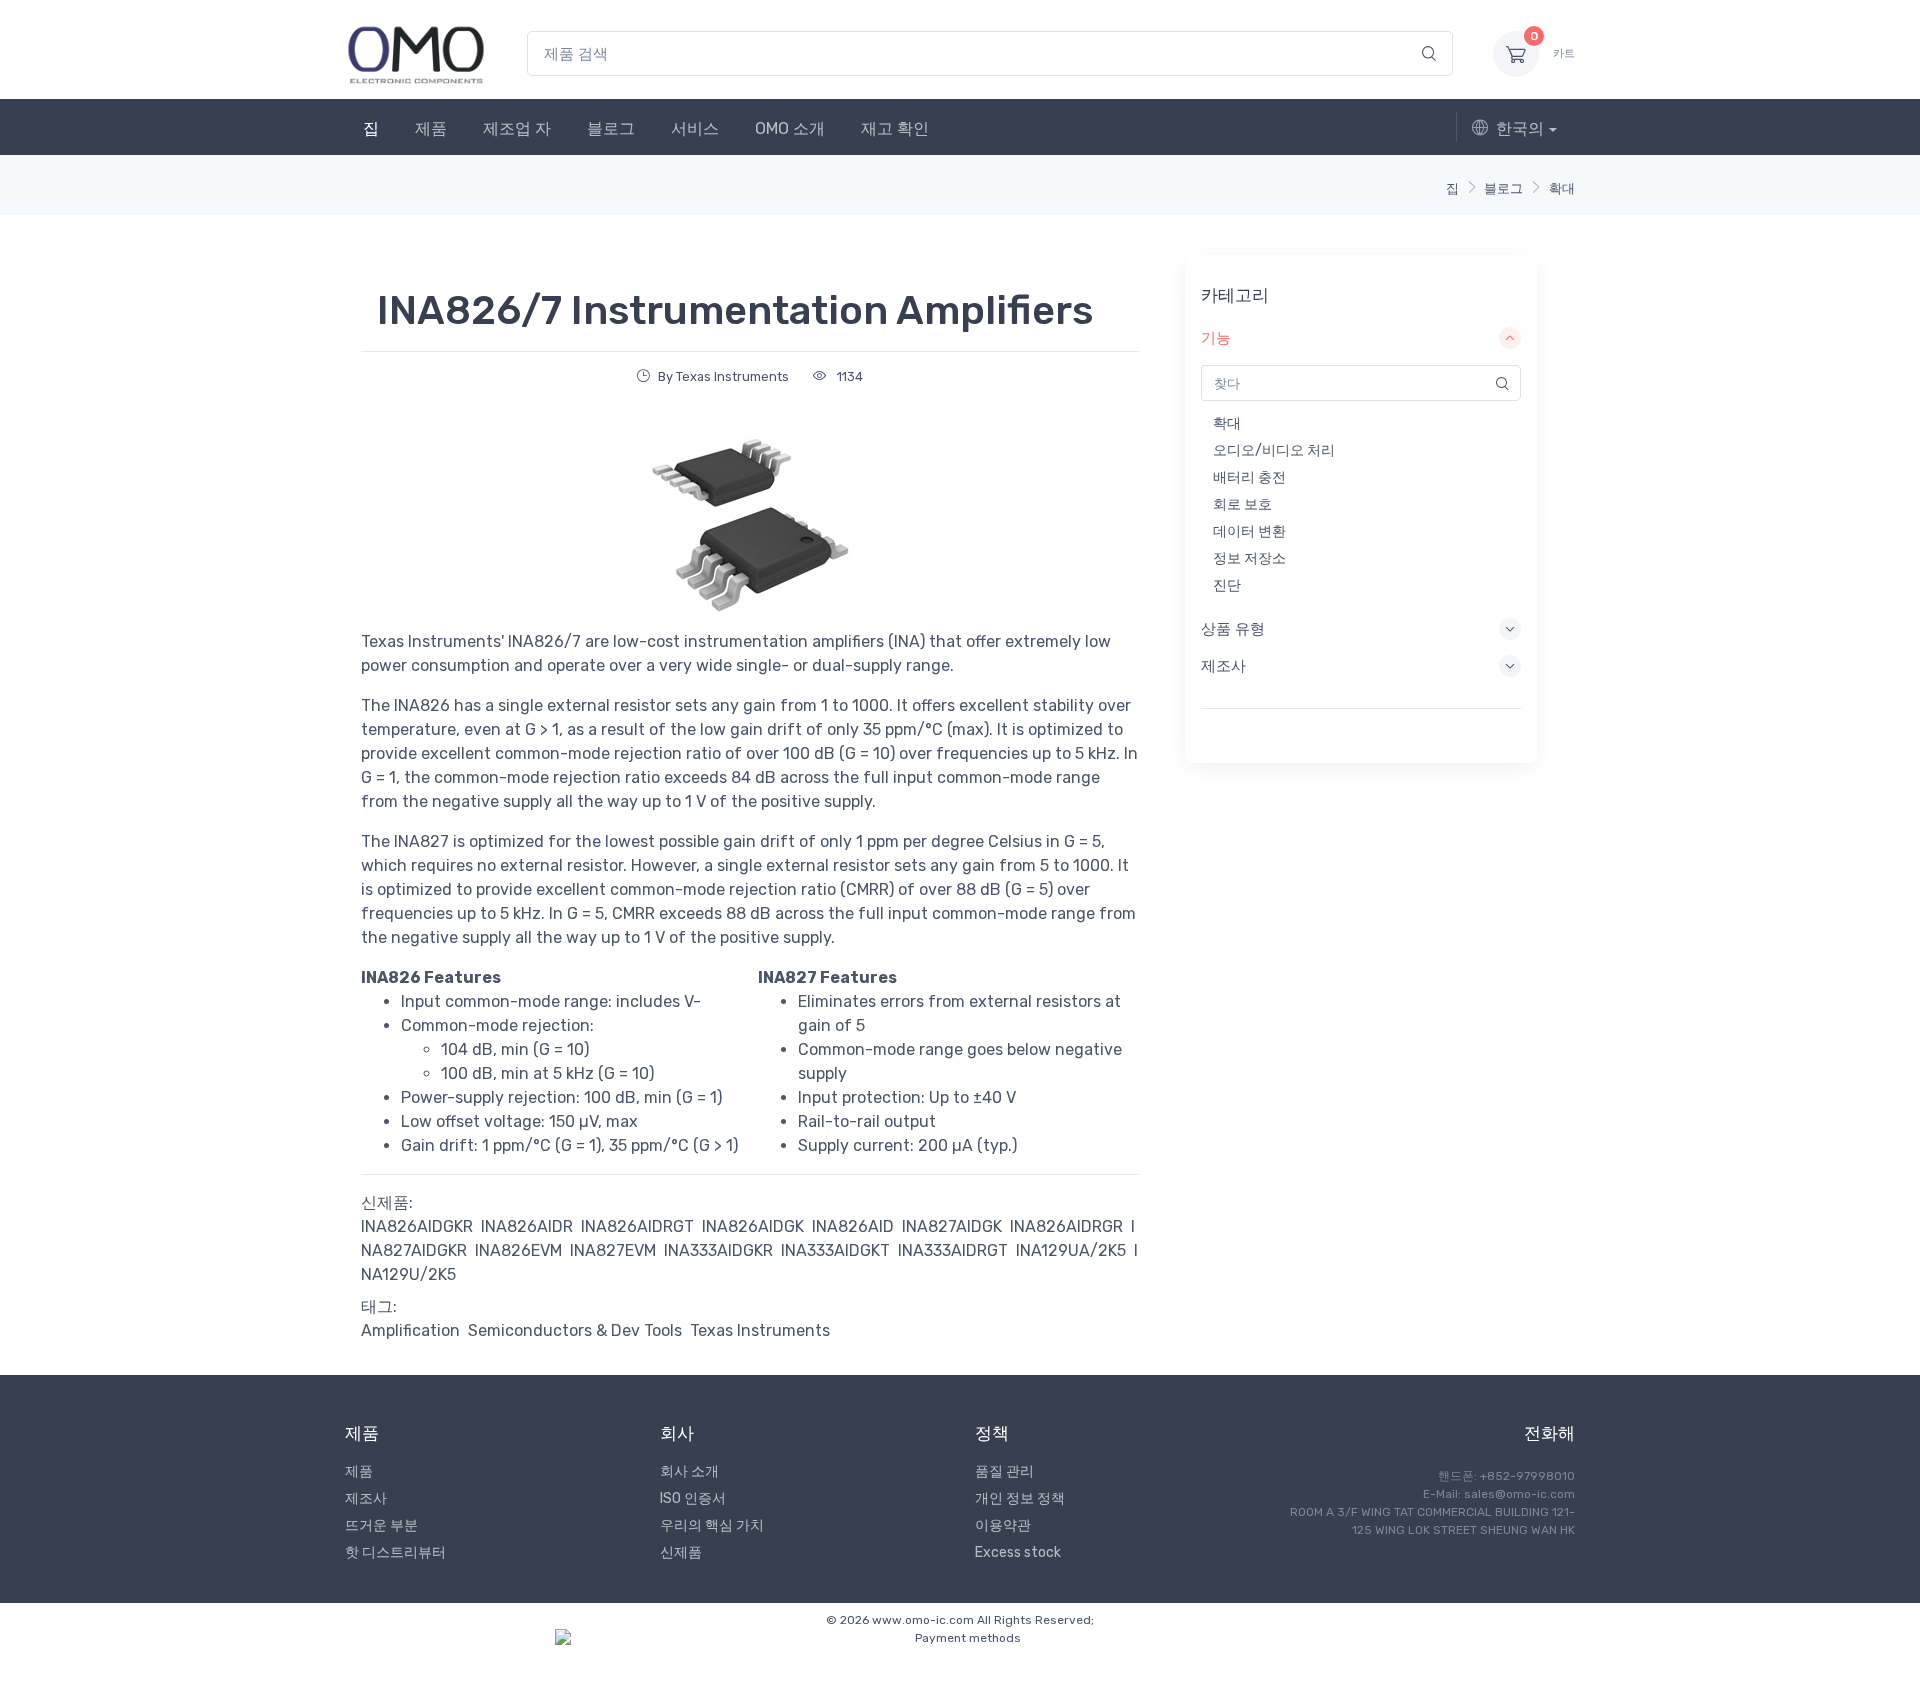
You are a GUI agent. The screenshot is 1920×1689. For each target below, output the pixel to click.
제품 (431, 128)
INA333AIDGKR (718, 1250)
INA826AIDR (527, 1226)
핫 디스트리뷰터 (395, 1552)
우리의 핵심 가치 (712, 1525)
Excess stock (1018, 1552)
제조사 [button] (1223, 666)
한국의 (1520, 128)
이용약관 (1003, 1525)
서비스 (695, 128)
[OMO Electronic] (416, 53)
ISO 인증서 (693, 1498)
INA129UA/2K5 (1071, 1250)
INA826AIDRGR (1066, 1226)
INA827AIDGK (952, 1226)
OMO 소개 (790, 128)
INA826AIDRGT (637, 1226)
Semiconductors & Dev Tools (575, 1330)
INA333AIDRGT (953, 1250)
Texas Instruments (760, 1330)
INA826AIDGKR (417, 1226)
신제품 (681, 1552)
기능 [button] (1216, 338)
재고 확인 (895, 128)
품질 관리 (1004, 1471)
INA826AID (853, 1226)
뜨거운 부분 (381, 1525)
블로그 (611, 128)
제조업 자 (517, 128)
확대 (1562, 188)
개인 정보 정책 (1020, 1498)
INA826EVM (518, 1250)
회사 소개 (689, 1471)
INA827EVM (613, 1250)
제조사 (366, 1498)
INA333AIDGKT (835, 1250)
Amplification (410, 1330)
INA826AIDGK (753, 1226)
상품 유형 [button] (1233, 629)
